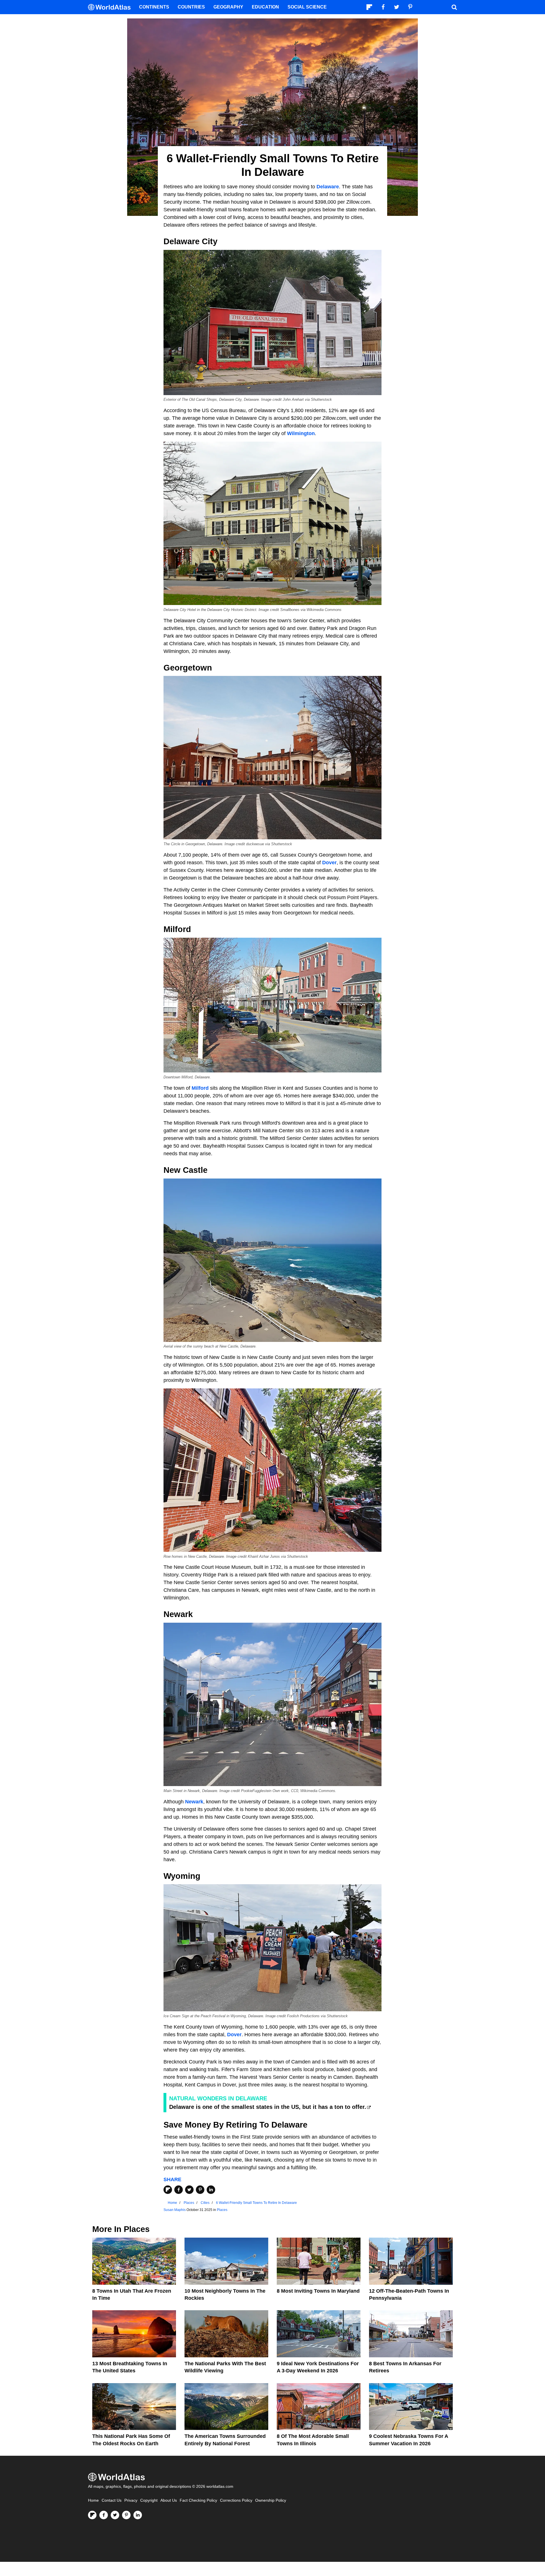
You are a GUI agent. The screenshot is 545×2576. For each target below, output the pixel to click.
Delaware (328, 187)
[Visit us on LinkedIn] (138, 2515)
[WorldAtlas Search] (454, 7)
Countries (191, 7)
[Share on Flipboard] (168, 2190)
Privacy (131, 2500)
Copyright (149, 2500)
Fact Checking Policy (198, 2500)
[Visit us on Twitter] (115, 2515)
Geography (228, 7)
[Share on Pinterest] (200, 2190)
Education (265, 7)
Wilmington (301, 433)
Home (93, 2500)
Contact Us (112, 2500)
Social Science (307, 7)
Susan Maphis (175, 2210)
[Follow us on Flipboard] (92, 2515)
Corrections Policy (236, 2500)
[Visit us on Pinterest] (126, 2515)
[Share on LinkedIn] (211, 2190)
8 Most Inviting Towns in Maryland (318, 2291)
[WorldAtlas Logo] (111, 7)
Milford (200, 1088)
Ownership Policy (271, 2500)
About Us (169, 2500)
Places (222, 2210)
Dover (329, 863)
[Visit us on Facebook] (104, 2515)
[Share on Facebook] (179, 2190)
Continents (154, 7)
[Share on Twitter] (189, 2190)
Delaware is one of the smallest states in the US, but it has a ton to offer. (268, 2107)
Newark (194, 1802)
